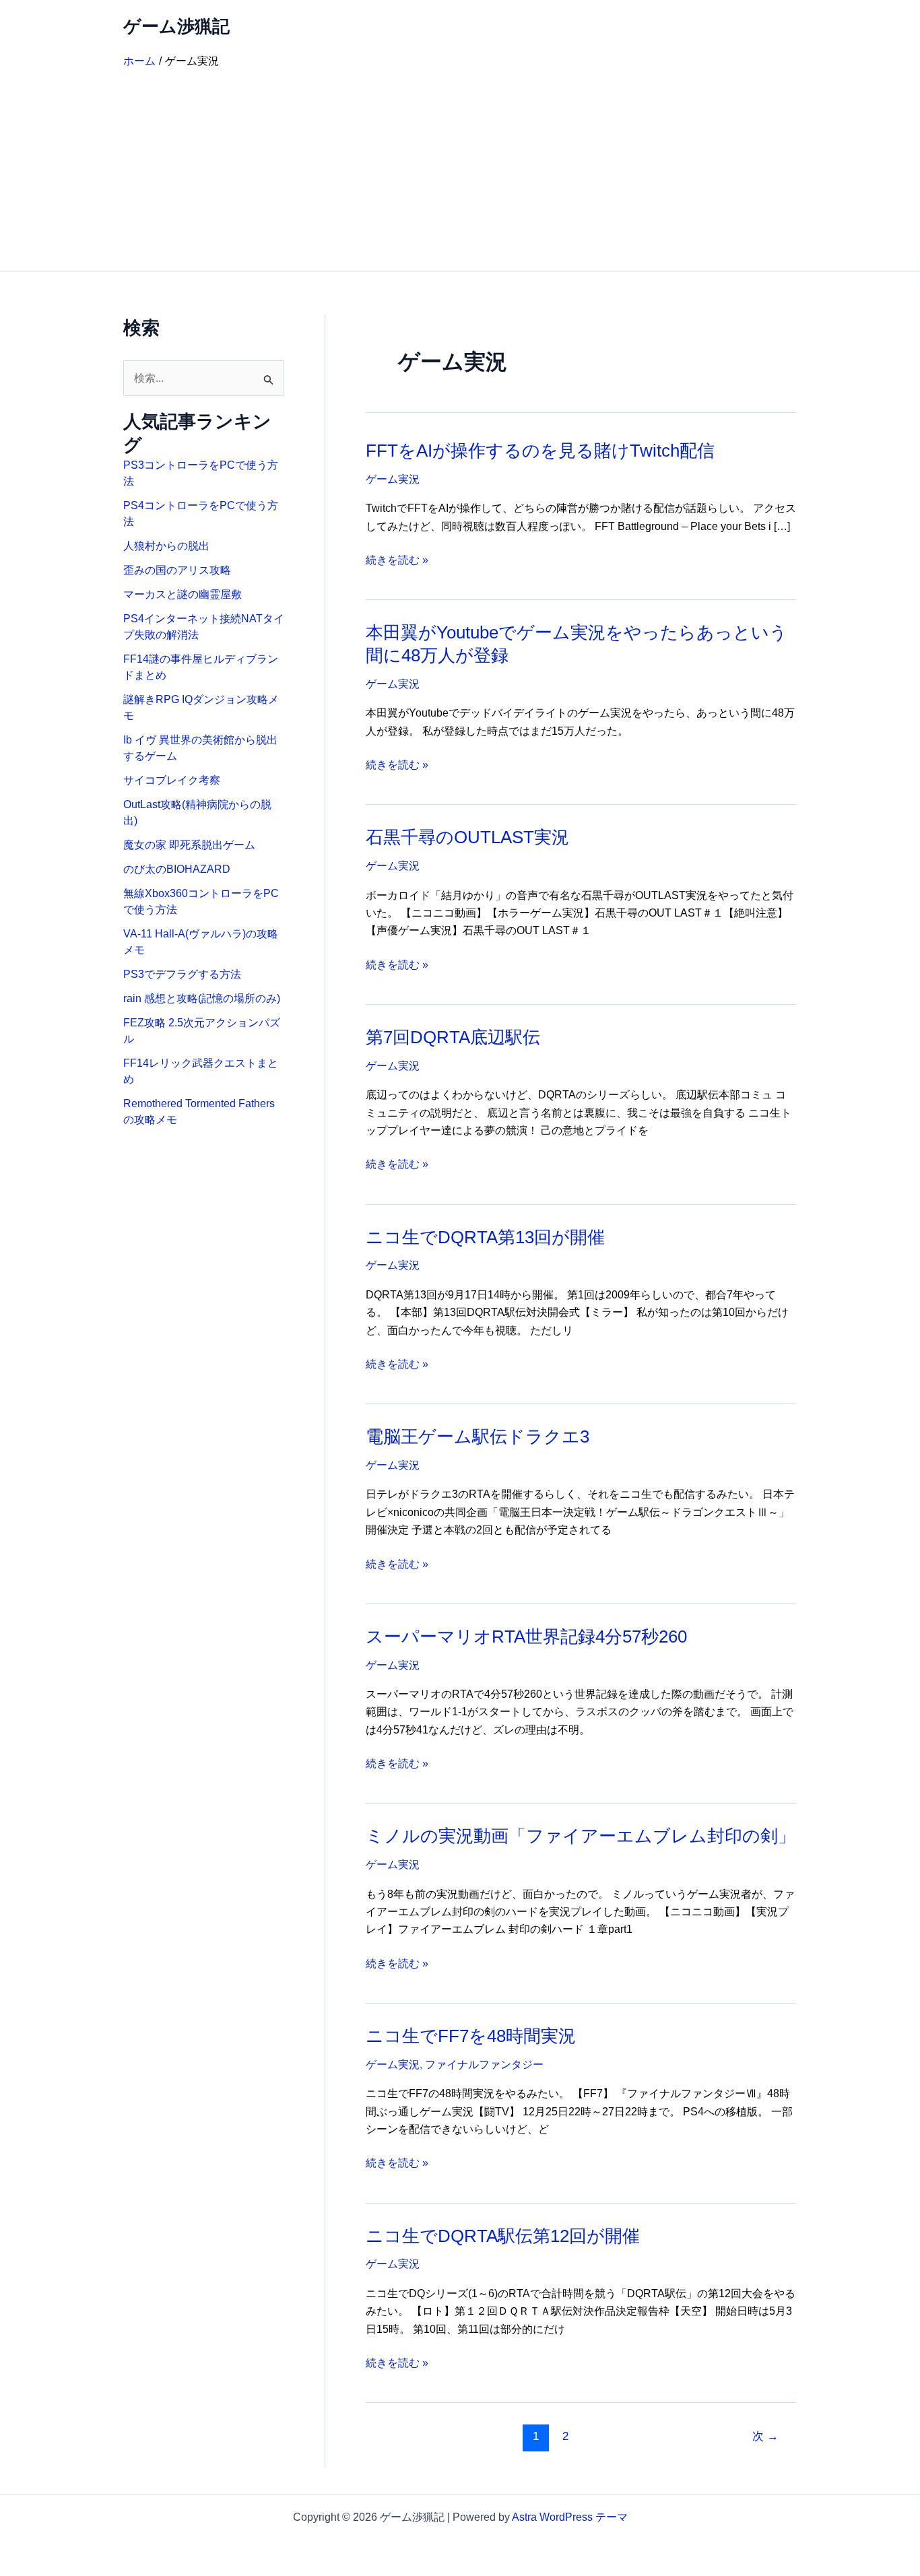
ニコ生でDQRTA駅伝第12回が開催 (503, 2236)
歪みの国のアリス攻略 (177, 570)
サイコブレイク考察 (172, 780)
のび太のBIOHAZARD (177, 869)
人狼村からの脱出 (166, 546)
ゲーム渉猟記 (176, 26)
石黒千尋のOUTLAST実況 (467, 837)
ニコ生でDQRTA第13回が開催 (485, 1237)
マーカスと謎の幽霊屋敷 (183, 594)
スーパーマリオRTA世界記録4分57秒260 (526, 1637)
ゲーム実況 (393, 479)
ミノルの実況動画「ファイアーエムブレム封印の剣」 (581, 1836)
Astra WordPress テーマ (570, 2517)
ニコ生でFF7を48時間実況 (471, 2036)
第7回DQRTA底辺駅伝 (453, 1037)
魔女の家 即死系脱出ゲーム (189, 845)
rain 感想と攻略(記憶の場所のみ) (202, 998)
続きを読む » (397, 561)
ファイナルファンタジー (484, 2065)
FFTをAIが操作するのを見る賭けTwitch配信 (540, 451)
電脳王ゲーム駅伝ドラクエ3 (478, 1436)
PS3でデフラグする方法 (182, 974)
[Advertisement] (460, 170)
